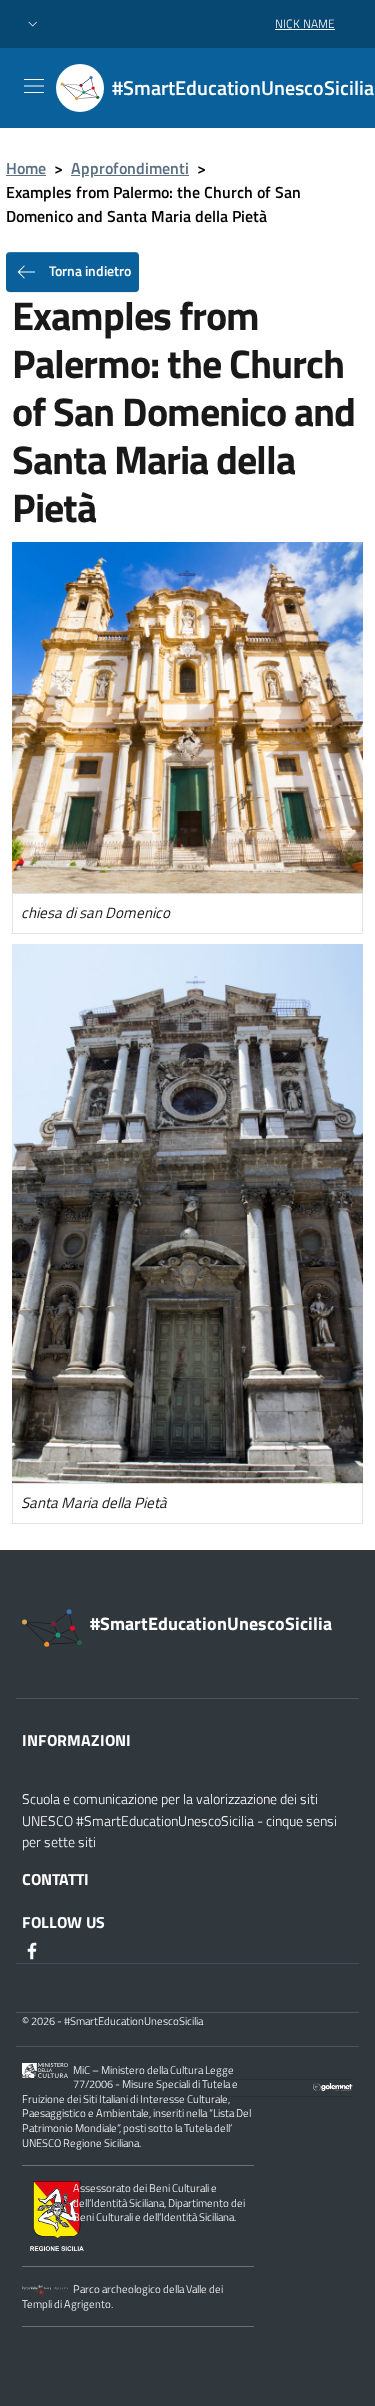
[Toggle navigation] (34, 86)
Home (26, 168)
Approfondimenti (130, 168)
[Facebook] (34, 1950)
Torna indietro (88, 270)
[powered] (333, 2085)
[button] (33, 24)
